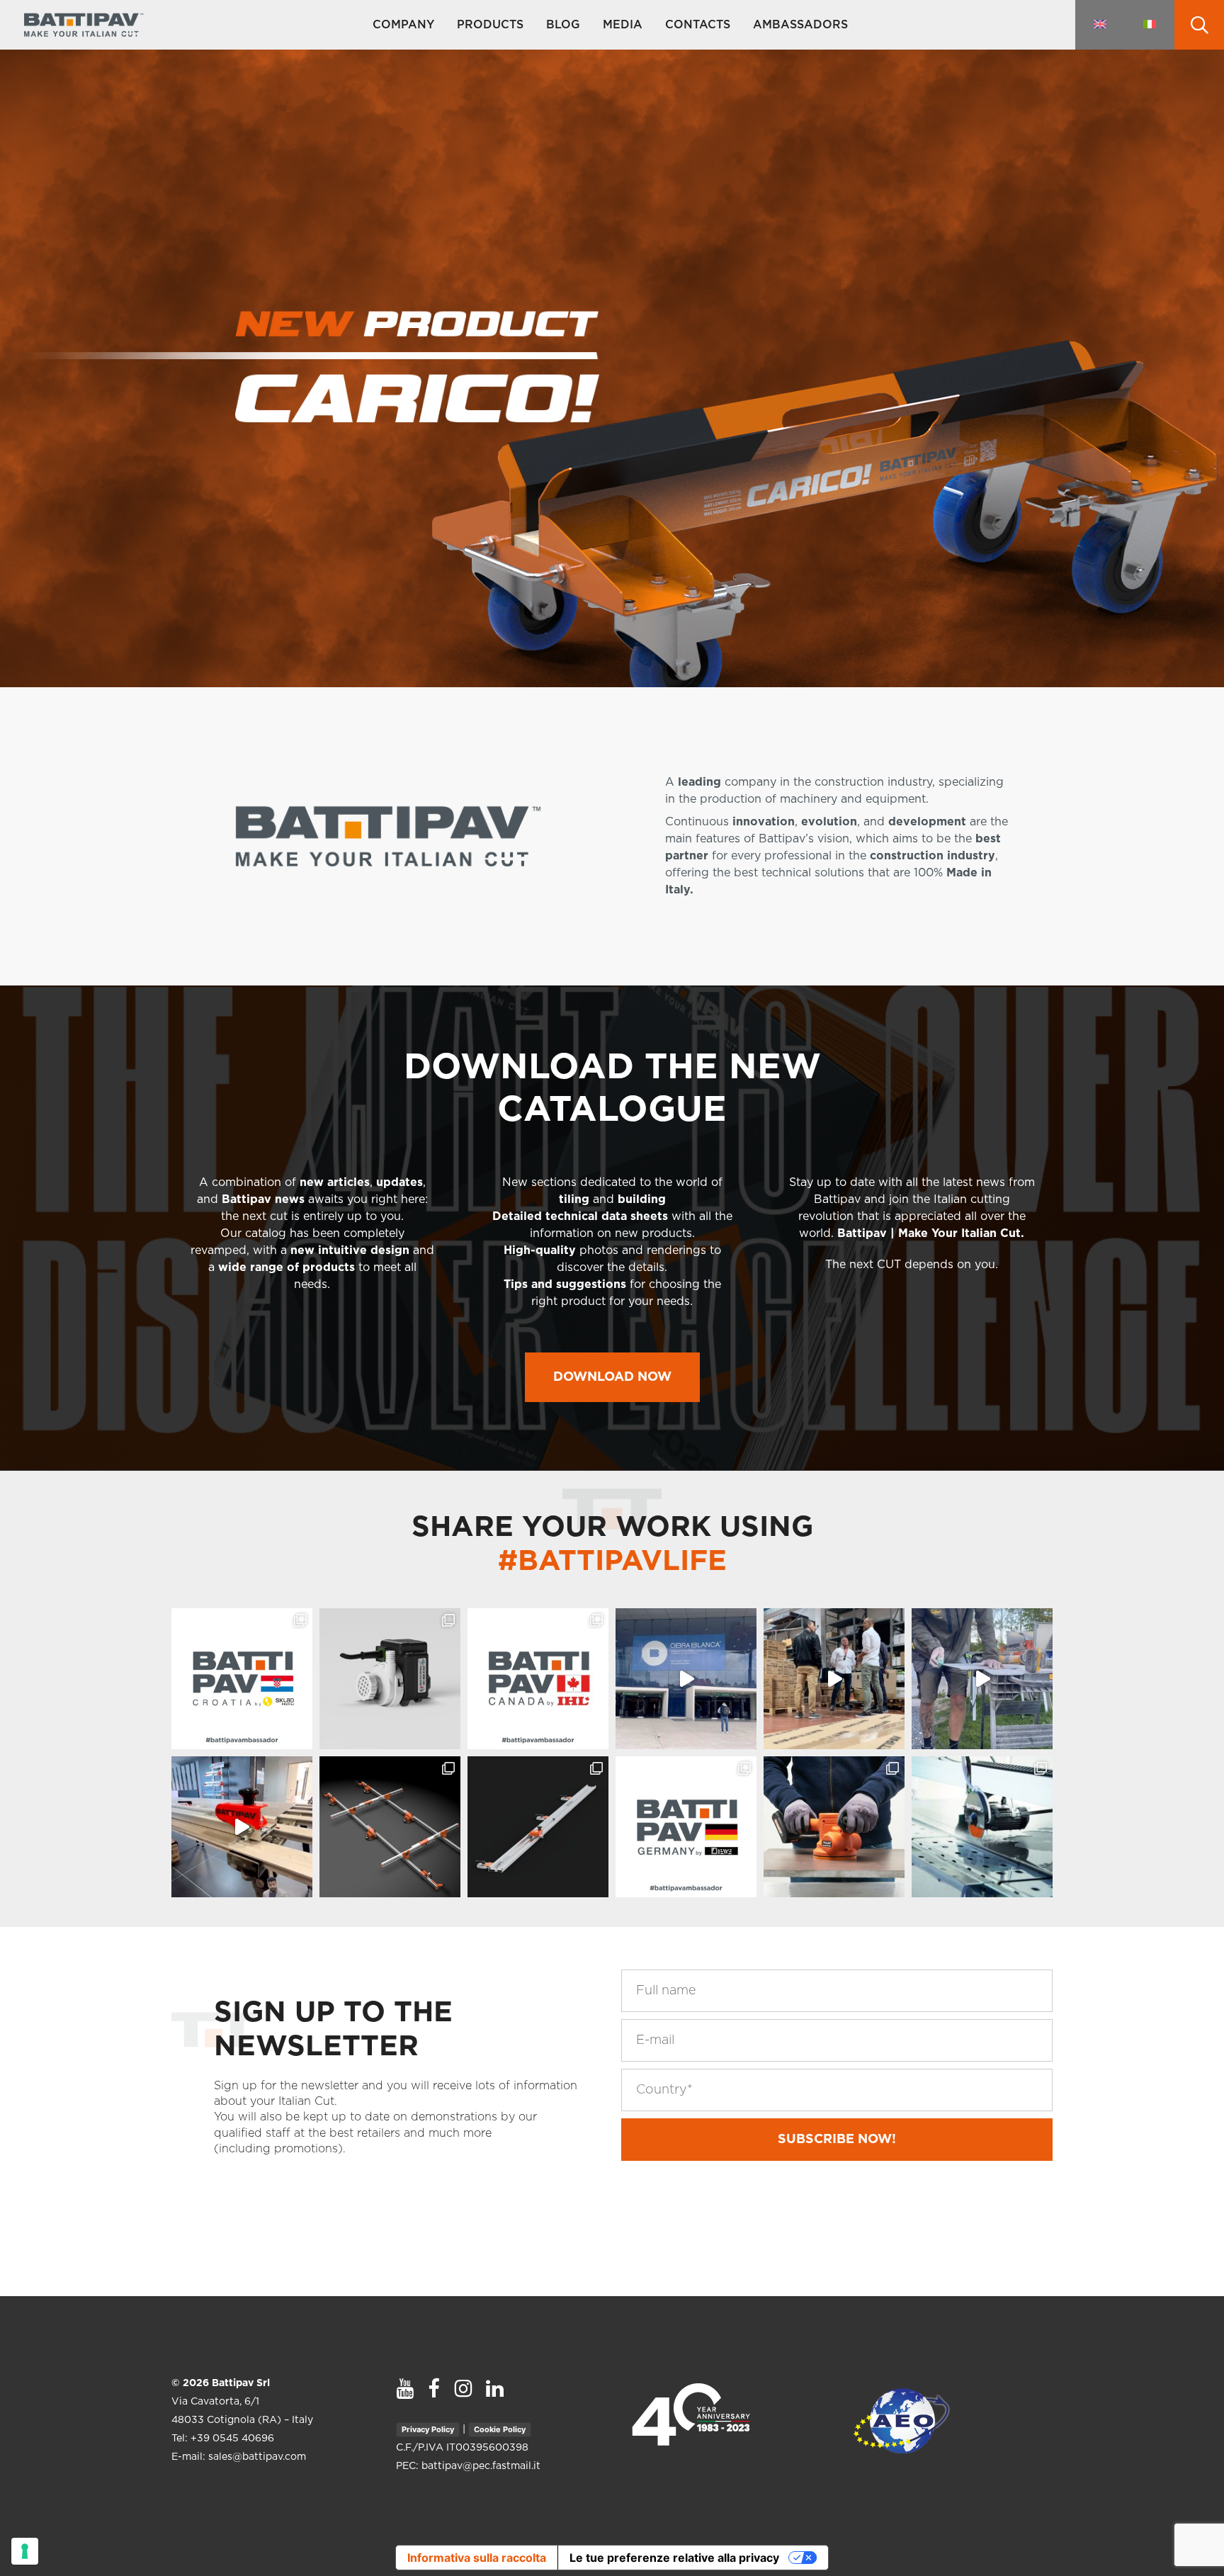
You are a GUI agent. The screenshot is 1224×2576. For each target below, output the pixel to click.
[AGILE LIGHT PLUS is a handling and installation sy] (390, 1827)
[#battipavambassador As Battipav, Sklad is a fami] (242, 1679)
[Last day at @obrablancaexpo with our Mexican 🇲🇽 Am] (686, 1679)
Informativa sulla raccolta (477, 2558)
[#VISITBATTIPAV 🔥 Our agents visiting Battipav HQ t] (834, 1679)
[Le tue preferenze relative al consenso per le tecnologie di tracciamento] (25, 2551)
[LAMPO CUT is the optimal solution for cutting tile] (538, 1827)
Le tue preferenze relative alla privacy (674, 2558)
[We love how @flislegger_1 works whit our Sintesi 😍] (982, 1679)
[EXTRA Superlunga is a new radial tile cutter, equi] (982, 1827)
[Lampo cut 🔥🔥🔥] (242, 1827)
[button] (612, 1377)
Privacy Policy (428, 2429)
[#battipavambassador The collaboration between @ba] (686, 1827)
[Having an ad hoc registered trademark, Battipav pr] (390, 1679)
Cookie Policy (500, 2429)
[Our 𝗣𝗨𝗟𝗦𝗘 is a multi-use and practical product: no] (834, 1827)
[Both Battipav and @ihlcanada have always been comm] (538, 1679)
